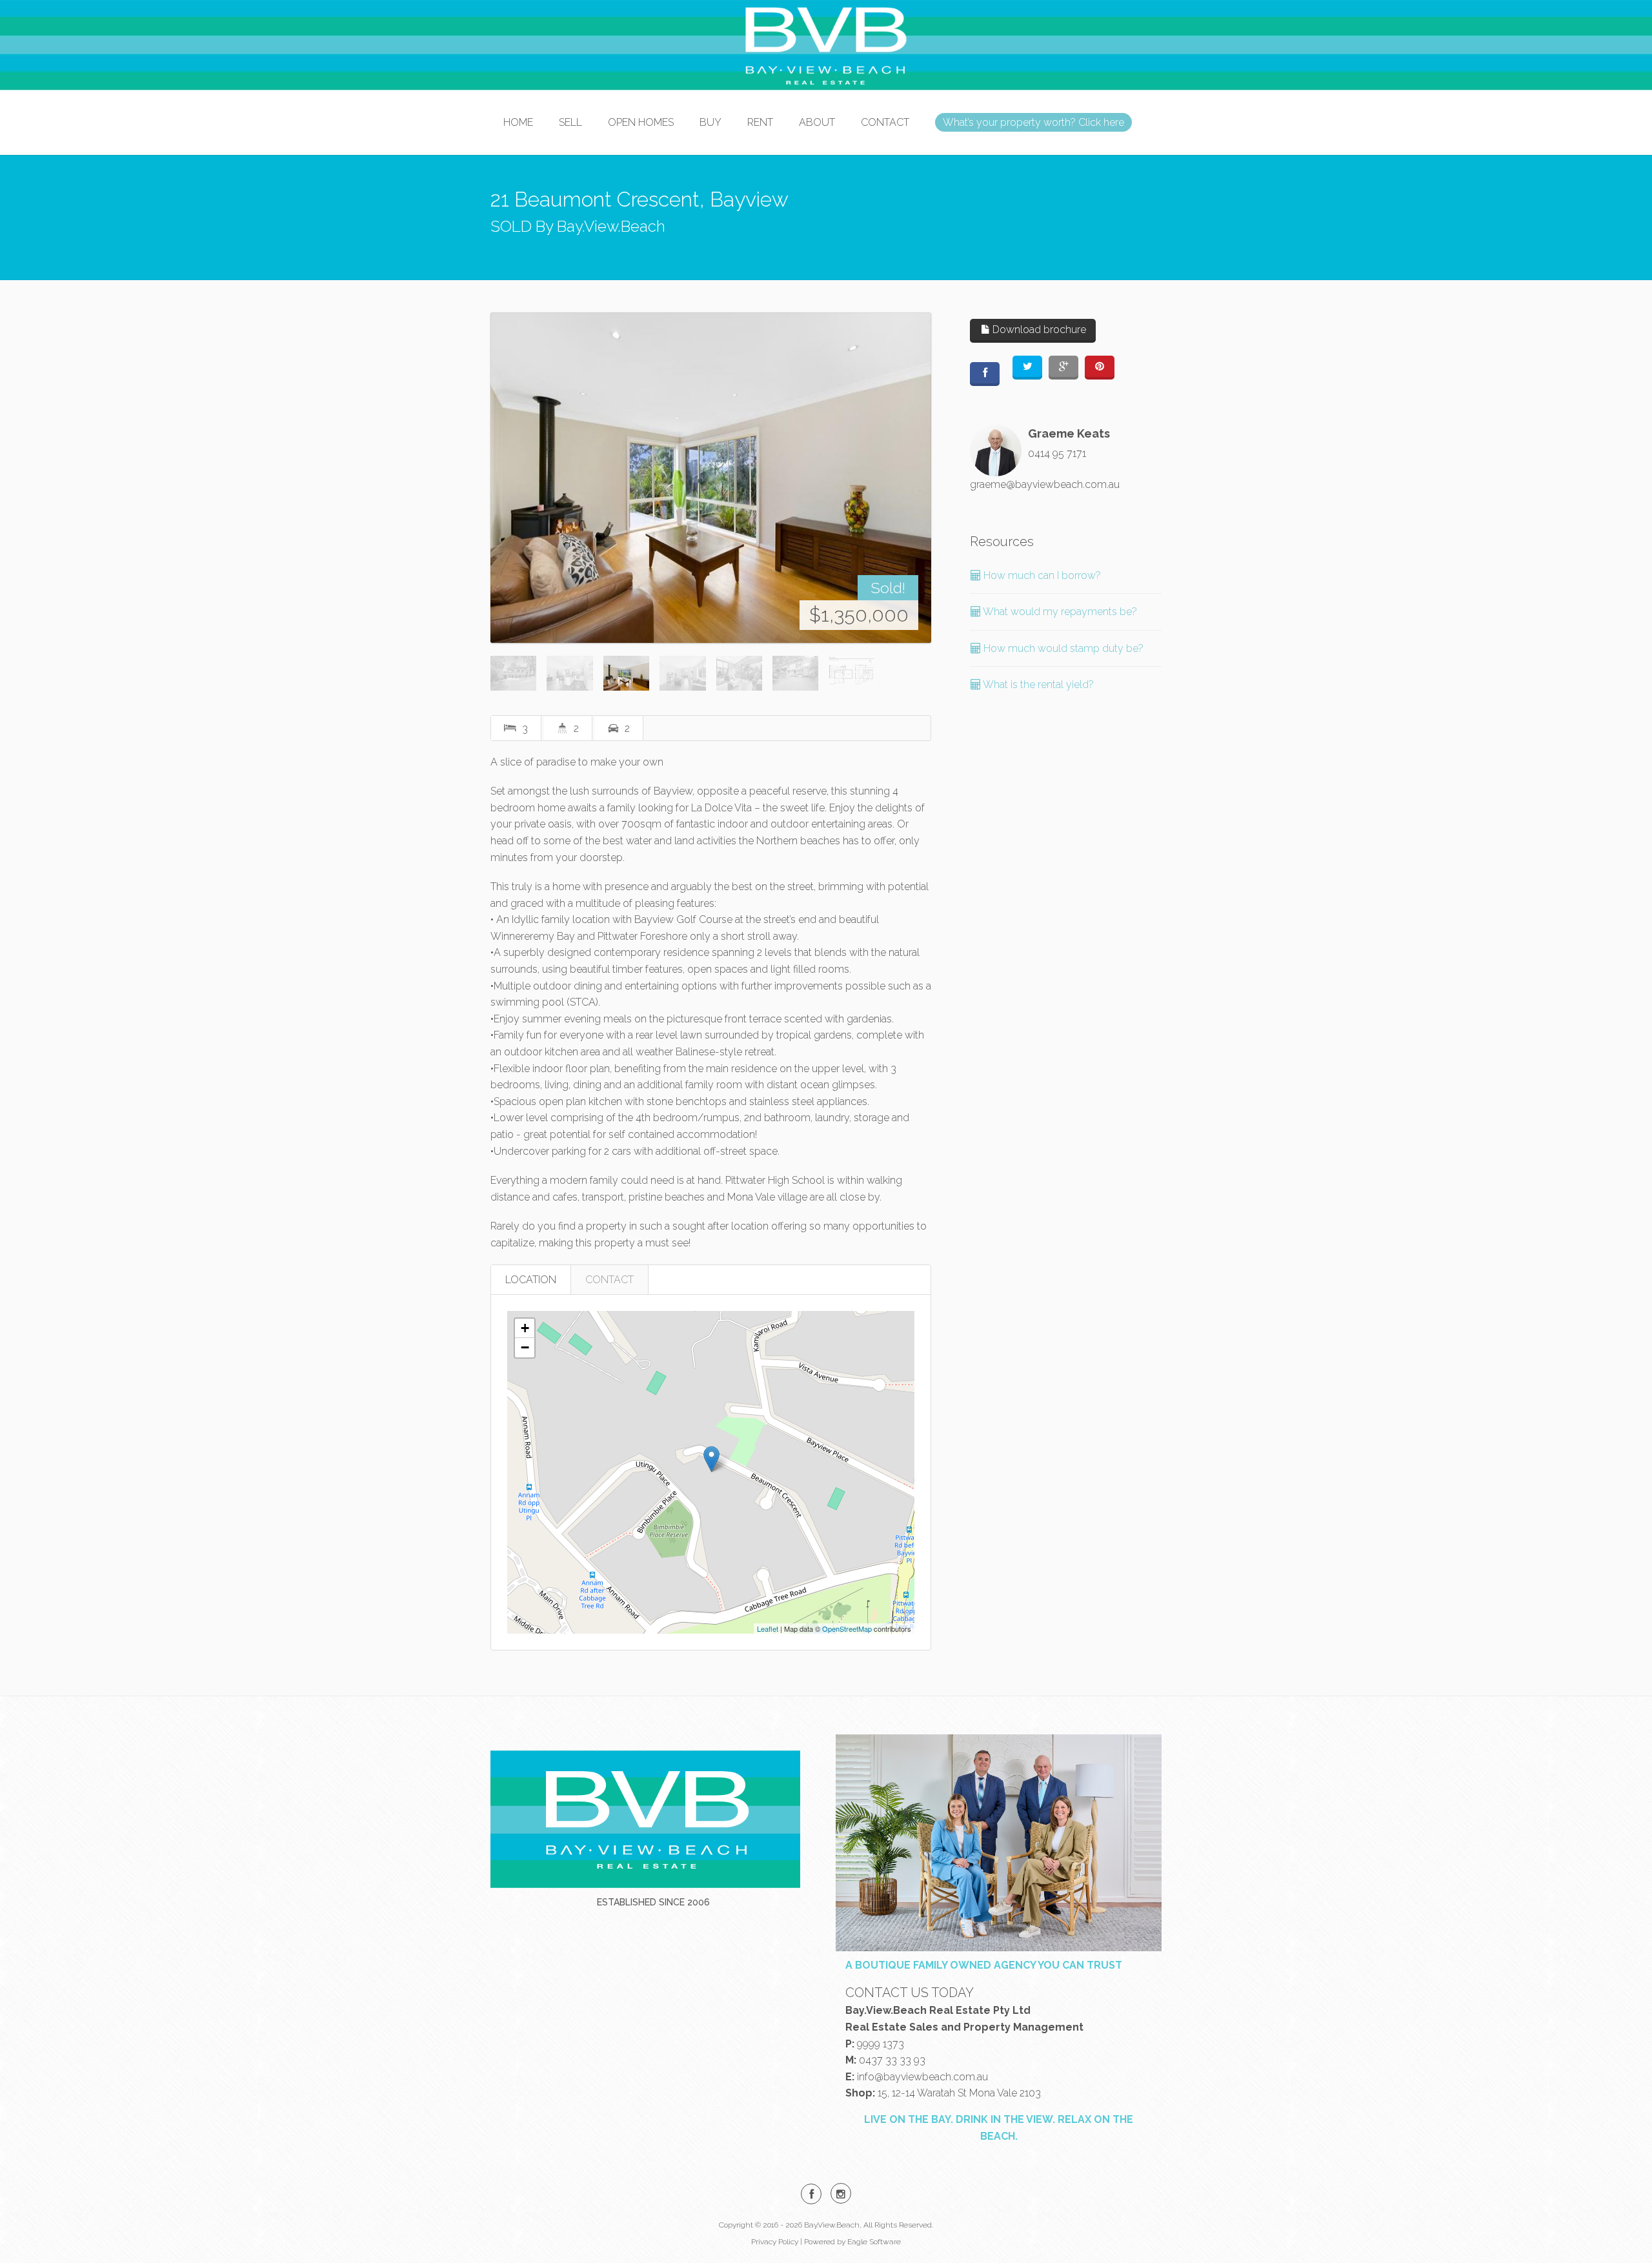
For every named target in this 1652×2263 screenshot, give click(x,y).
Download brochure (1038, 330)
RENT (760, 122)
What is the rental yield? (1037, 685)
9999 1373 (881, 2044)
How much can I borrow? (1041, 575)
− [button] (525, 1347)
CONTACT (885, 122)
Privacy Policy (775, 2242)
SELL (570, 122)
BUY (710, 122)
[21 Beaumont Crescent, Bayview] (711, 478)
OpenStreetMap (847, 1629)
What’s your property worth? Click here (1033, 122)
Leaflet (768, 1629)
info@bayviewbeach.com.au (922, 2077)
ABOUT (817, 122)
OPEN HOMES (641, 122)
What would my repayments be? (1059, 612)
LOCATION (531, 1280)
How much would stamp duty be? (1062, 648)
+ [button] (525, 1328)
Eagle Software (874, 2242)
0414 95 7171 (1057, 453)
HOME (518, 122)
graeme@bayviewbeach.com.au (1045, 484)
